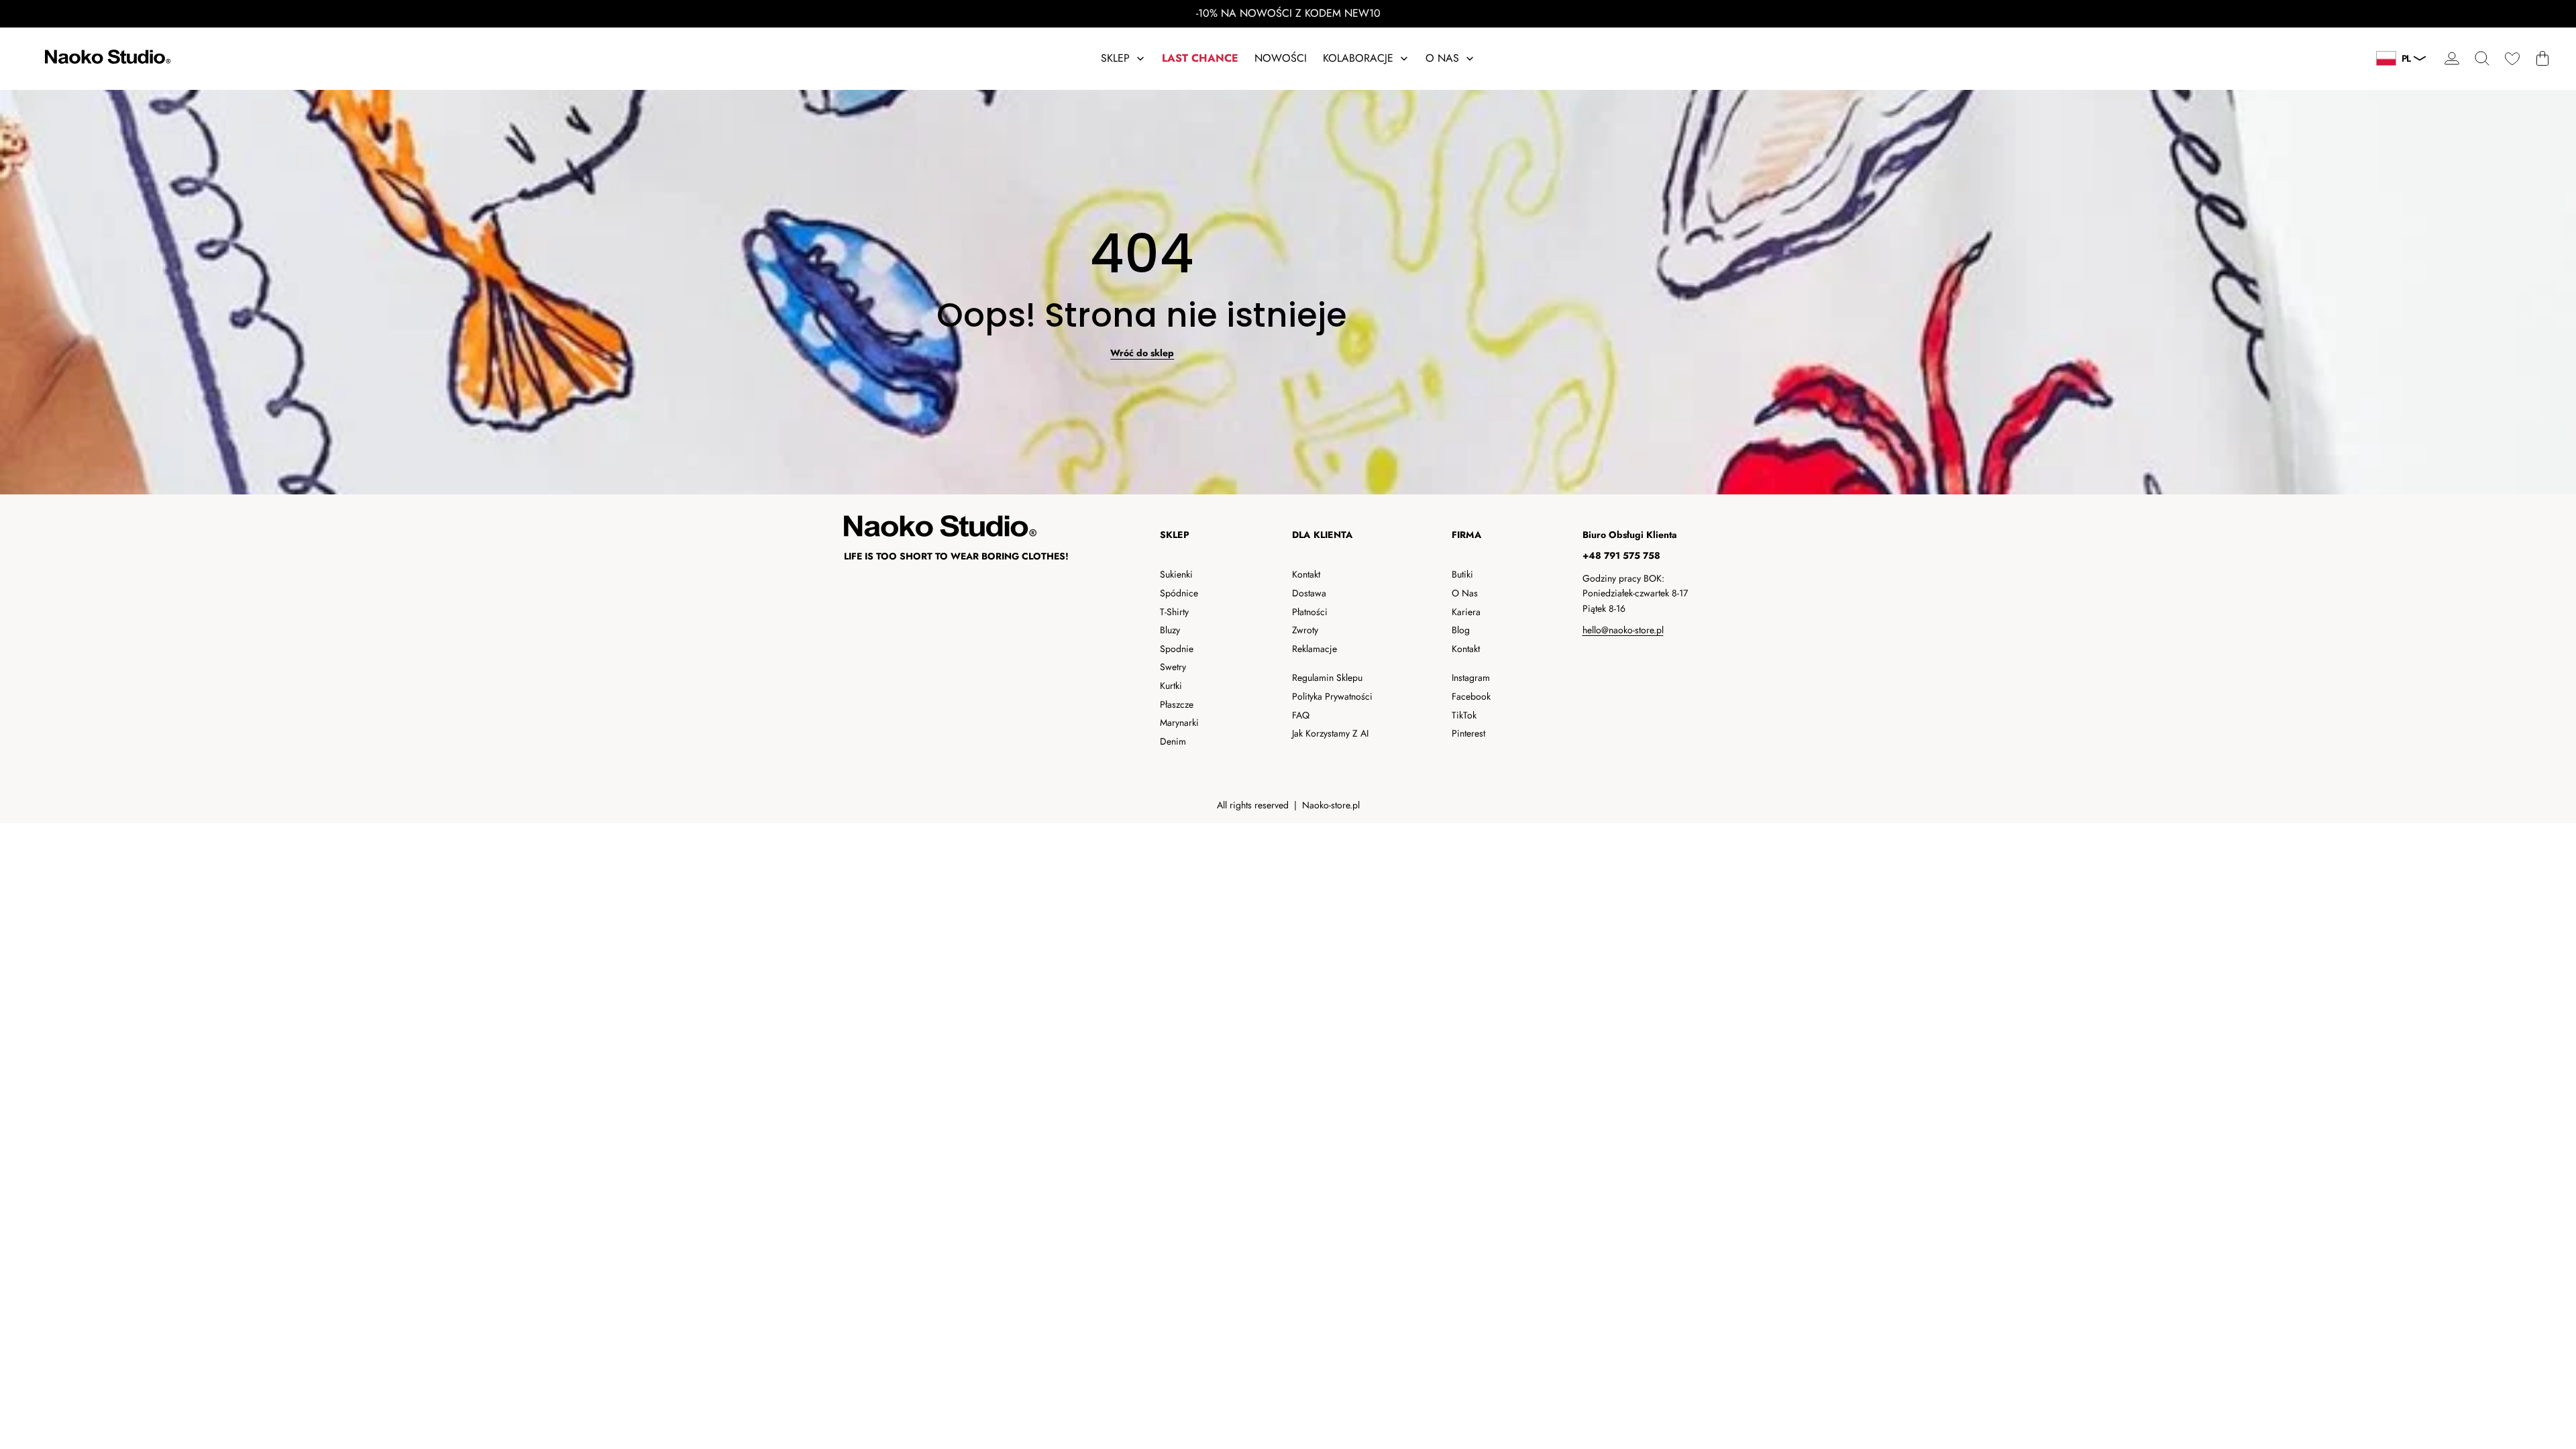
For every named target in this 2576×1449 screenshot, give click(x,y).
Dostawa (1309, 593)
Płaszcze (1177, 704)
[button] (2482, 59)
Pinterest (1468, 733)
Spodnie (1177, 649)
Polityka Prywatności (1332, 696)
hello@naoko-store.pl (1623, 630)
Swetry (1173, 667)
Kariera (1466, 612)
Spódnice (1179, 593)
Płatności (1310, 612)
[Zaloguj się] (2452, 59)
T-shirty (1174, 612)
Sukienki (1176, 574)
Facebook (1471, 696)
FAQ (1301, 715)
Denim (1173, 741)
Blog (1461, 630)
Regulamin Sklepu (1327, 678)
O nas (1465, 593)
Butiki (1462, 574)
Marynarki (1179, 722)
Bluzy (1170, 630)
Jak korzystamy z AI (1330, 733)
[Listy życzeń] (2512, 59)
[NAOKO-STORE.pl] (106, 59)
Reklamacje (1314, 649)
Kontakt (1306, 574)
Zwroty (1305, 630)
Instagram (1471, 678)
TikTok (1464, 715)
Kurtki (1171, 686)
